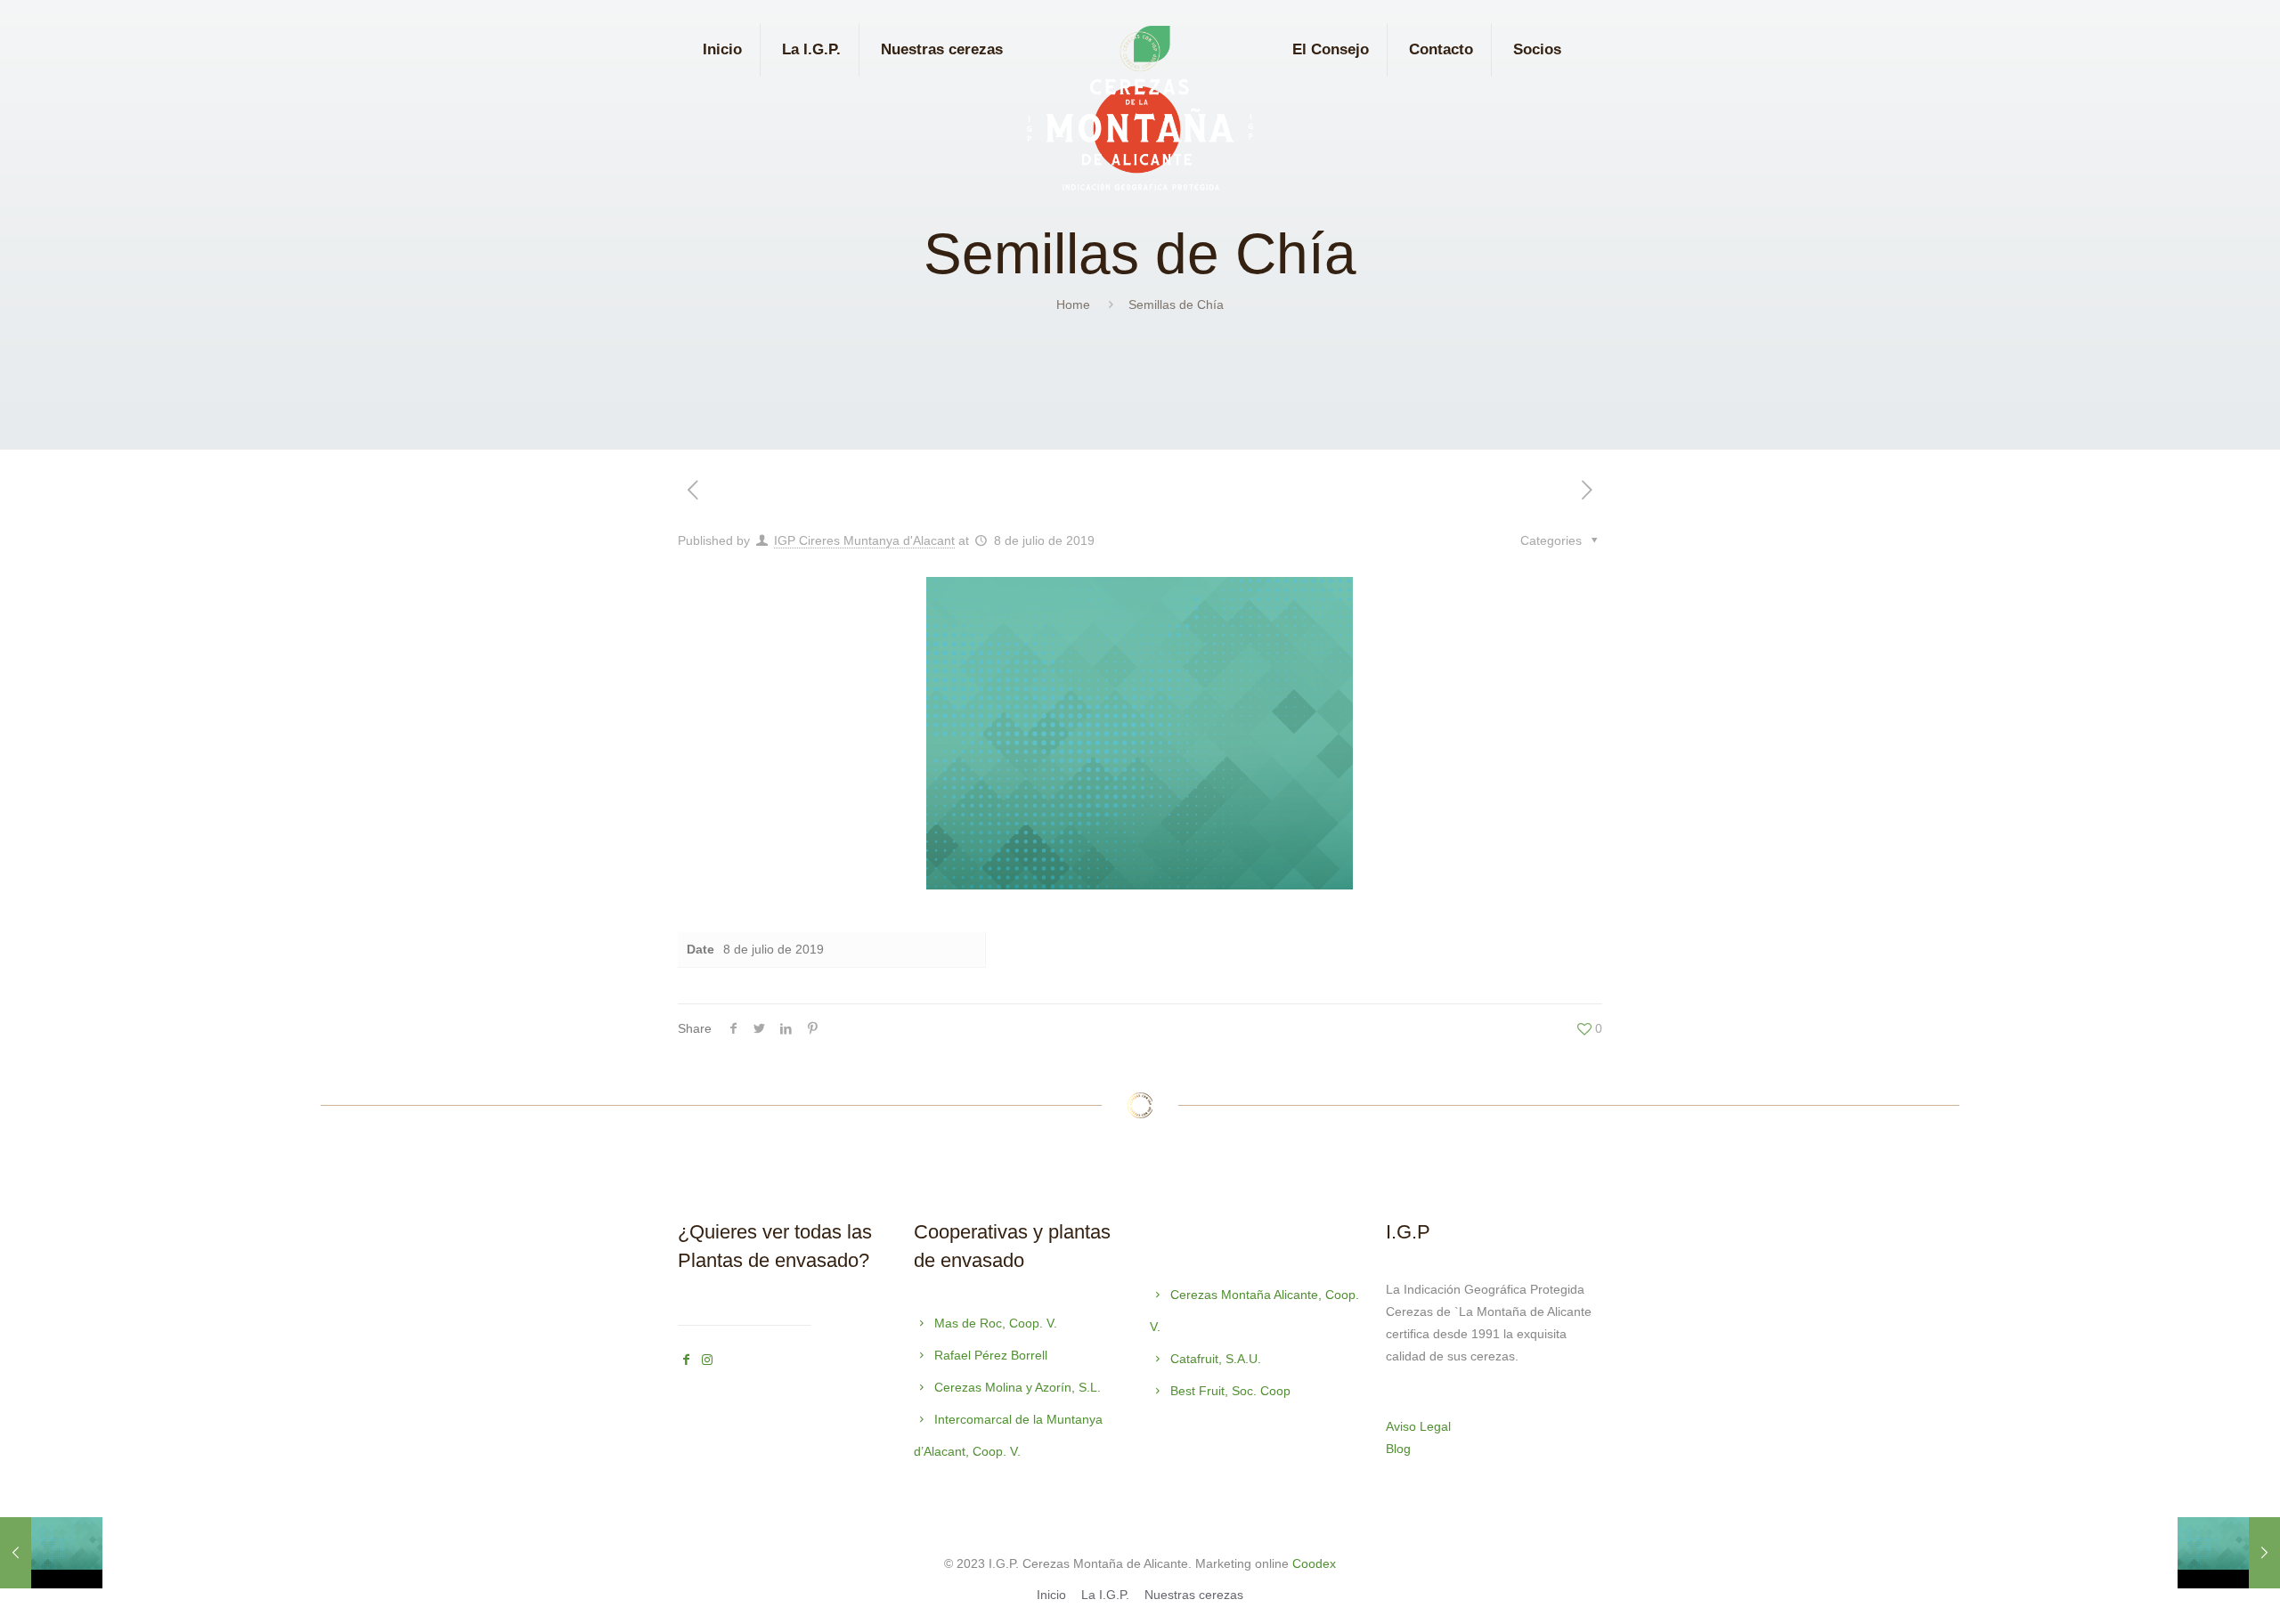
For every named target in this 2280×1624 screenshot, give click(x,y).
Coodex (1314, 1563)
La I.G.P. (1105, 1595)
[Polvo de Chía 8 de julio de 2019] (2229, 1553)
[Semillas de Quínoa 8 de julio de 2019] (51, 1553)
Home (1073, 304)
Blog (1398, 1449)
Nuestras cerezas (1194, 1595)
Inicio (1051, 1595)
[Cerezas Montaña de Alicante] (1140, 113)
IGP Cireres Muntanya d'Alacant (864, 540)
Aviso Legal (1418, 1426)
